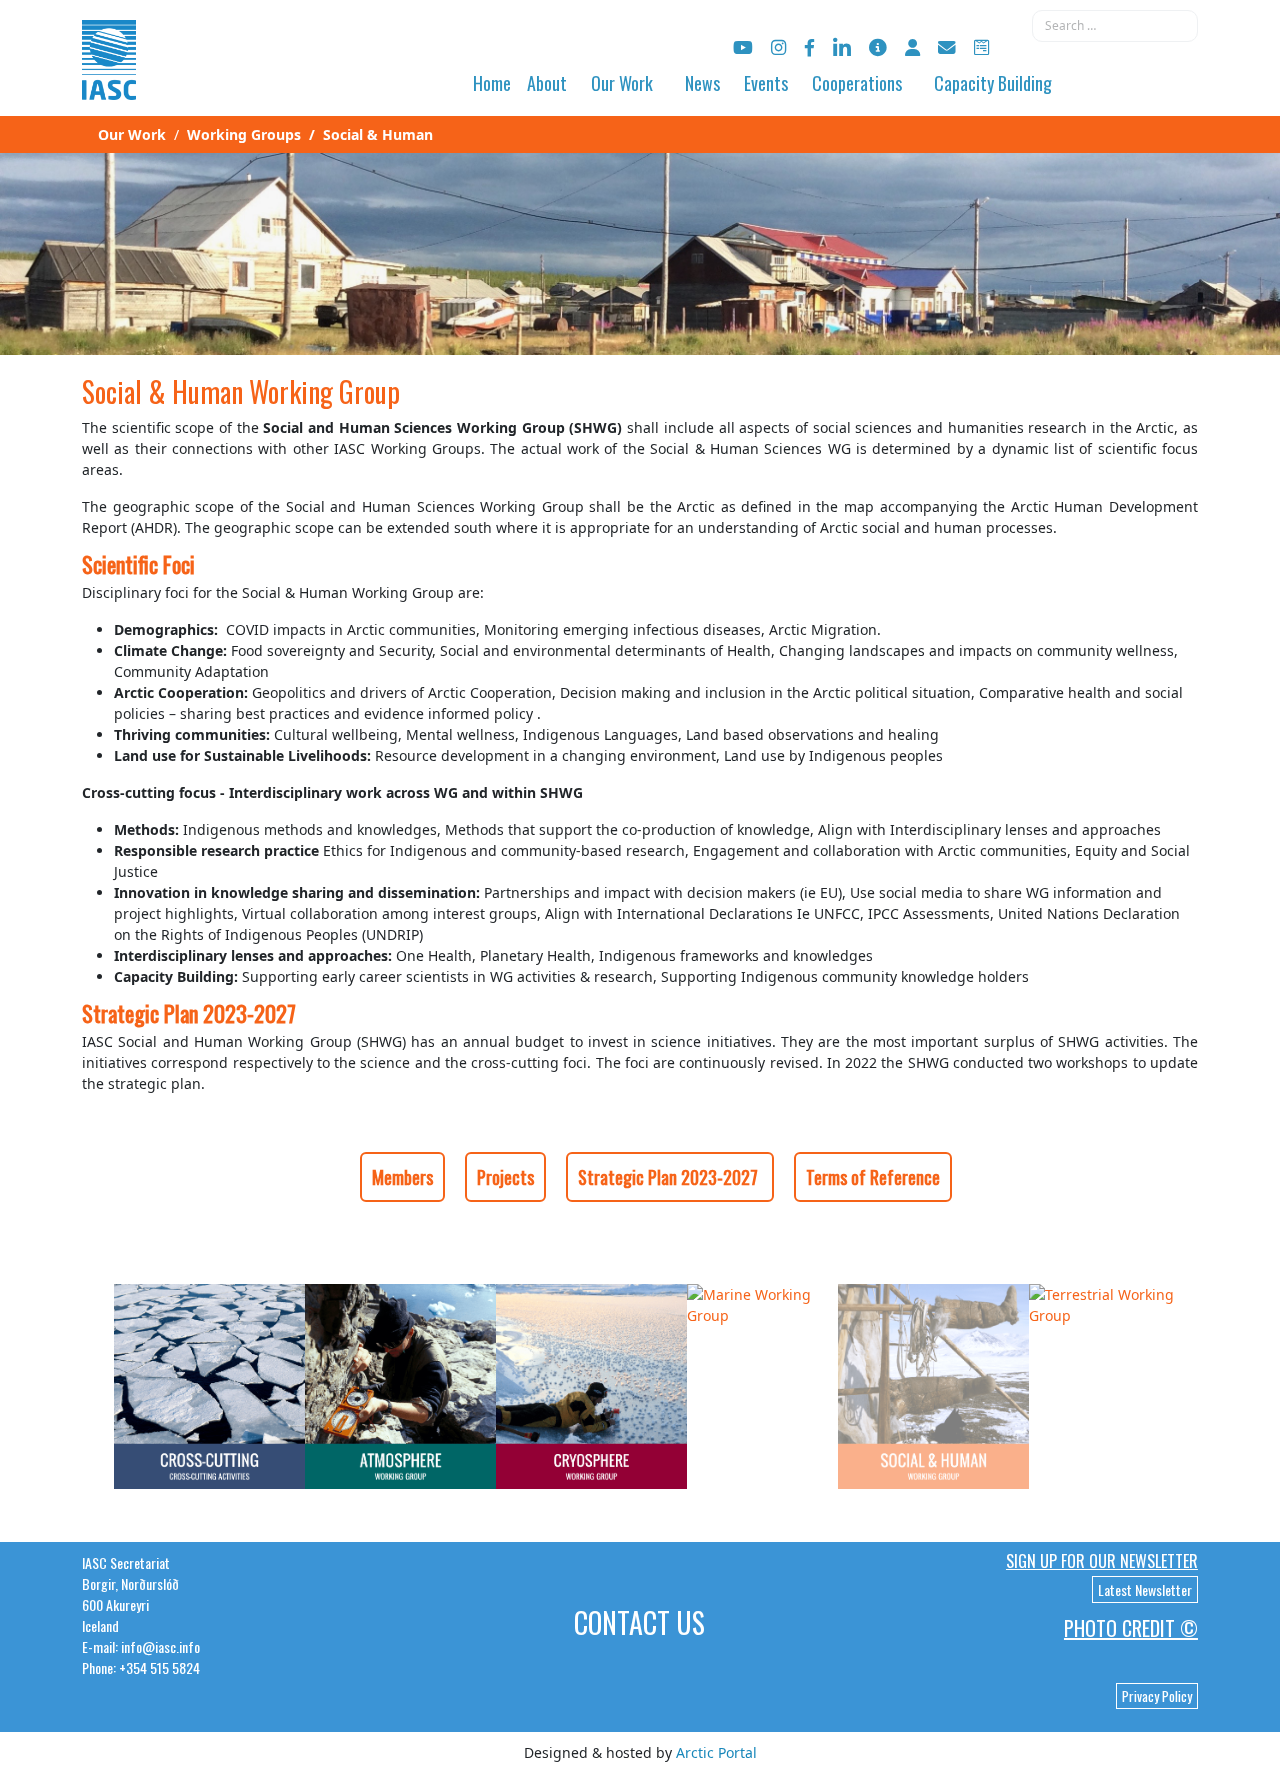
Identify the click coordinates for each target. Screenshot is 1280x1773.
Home (492, 83)
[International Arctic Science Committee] (109, 80)
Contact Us (639, 1622)
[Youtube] (743, 47)
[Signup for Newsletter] (878, 47)
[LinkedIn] (842, 47)
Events (766, 83)
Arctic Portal (716, 1752)
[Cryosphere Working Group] (591, 1384)
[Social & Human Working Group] (933, 1384)
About (547, 83)
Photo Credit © (1131, 1628)
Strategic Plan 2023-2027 (670, 1177)
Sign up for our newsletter (1102, 1561)
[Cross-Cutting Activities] (209, 1384)
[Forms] (981, 47)
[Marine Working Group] (762, 1302)
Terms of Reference (873, 1177)
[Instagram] (778, 47)
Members (402, 1177)
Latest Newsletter (1145, 1589)
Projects (505, 1177)
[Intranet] (912, 47)
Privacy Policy (1157, 1696)
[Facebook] (809, 47)
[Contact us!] (947, 47)
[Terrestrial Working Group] (1113, 1302)
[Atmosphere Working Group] (400, 1384)
